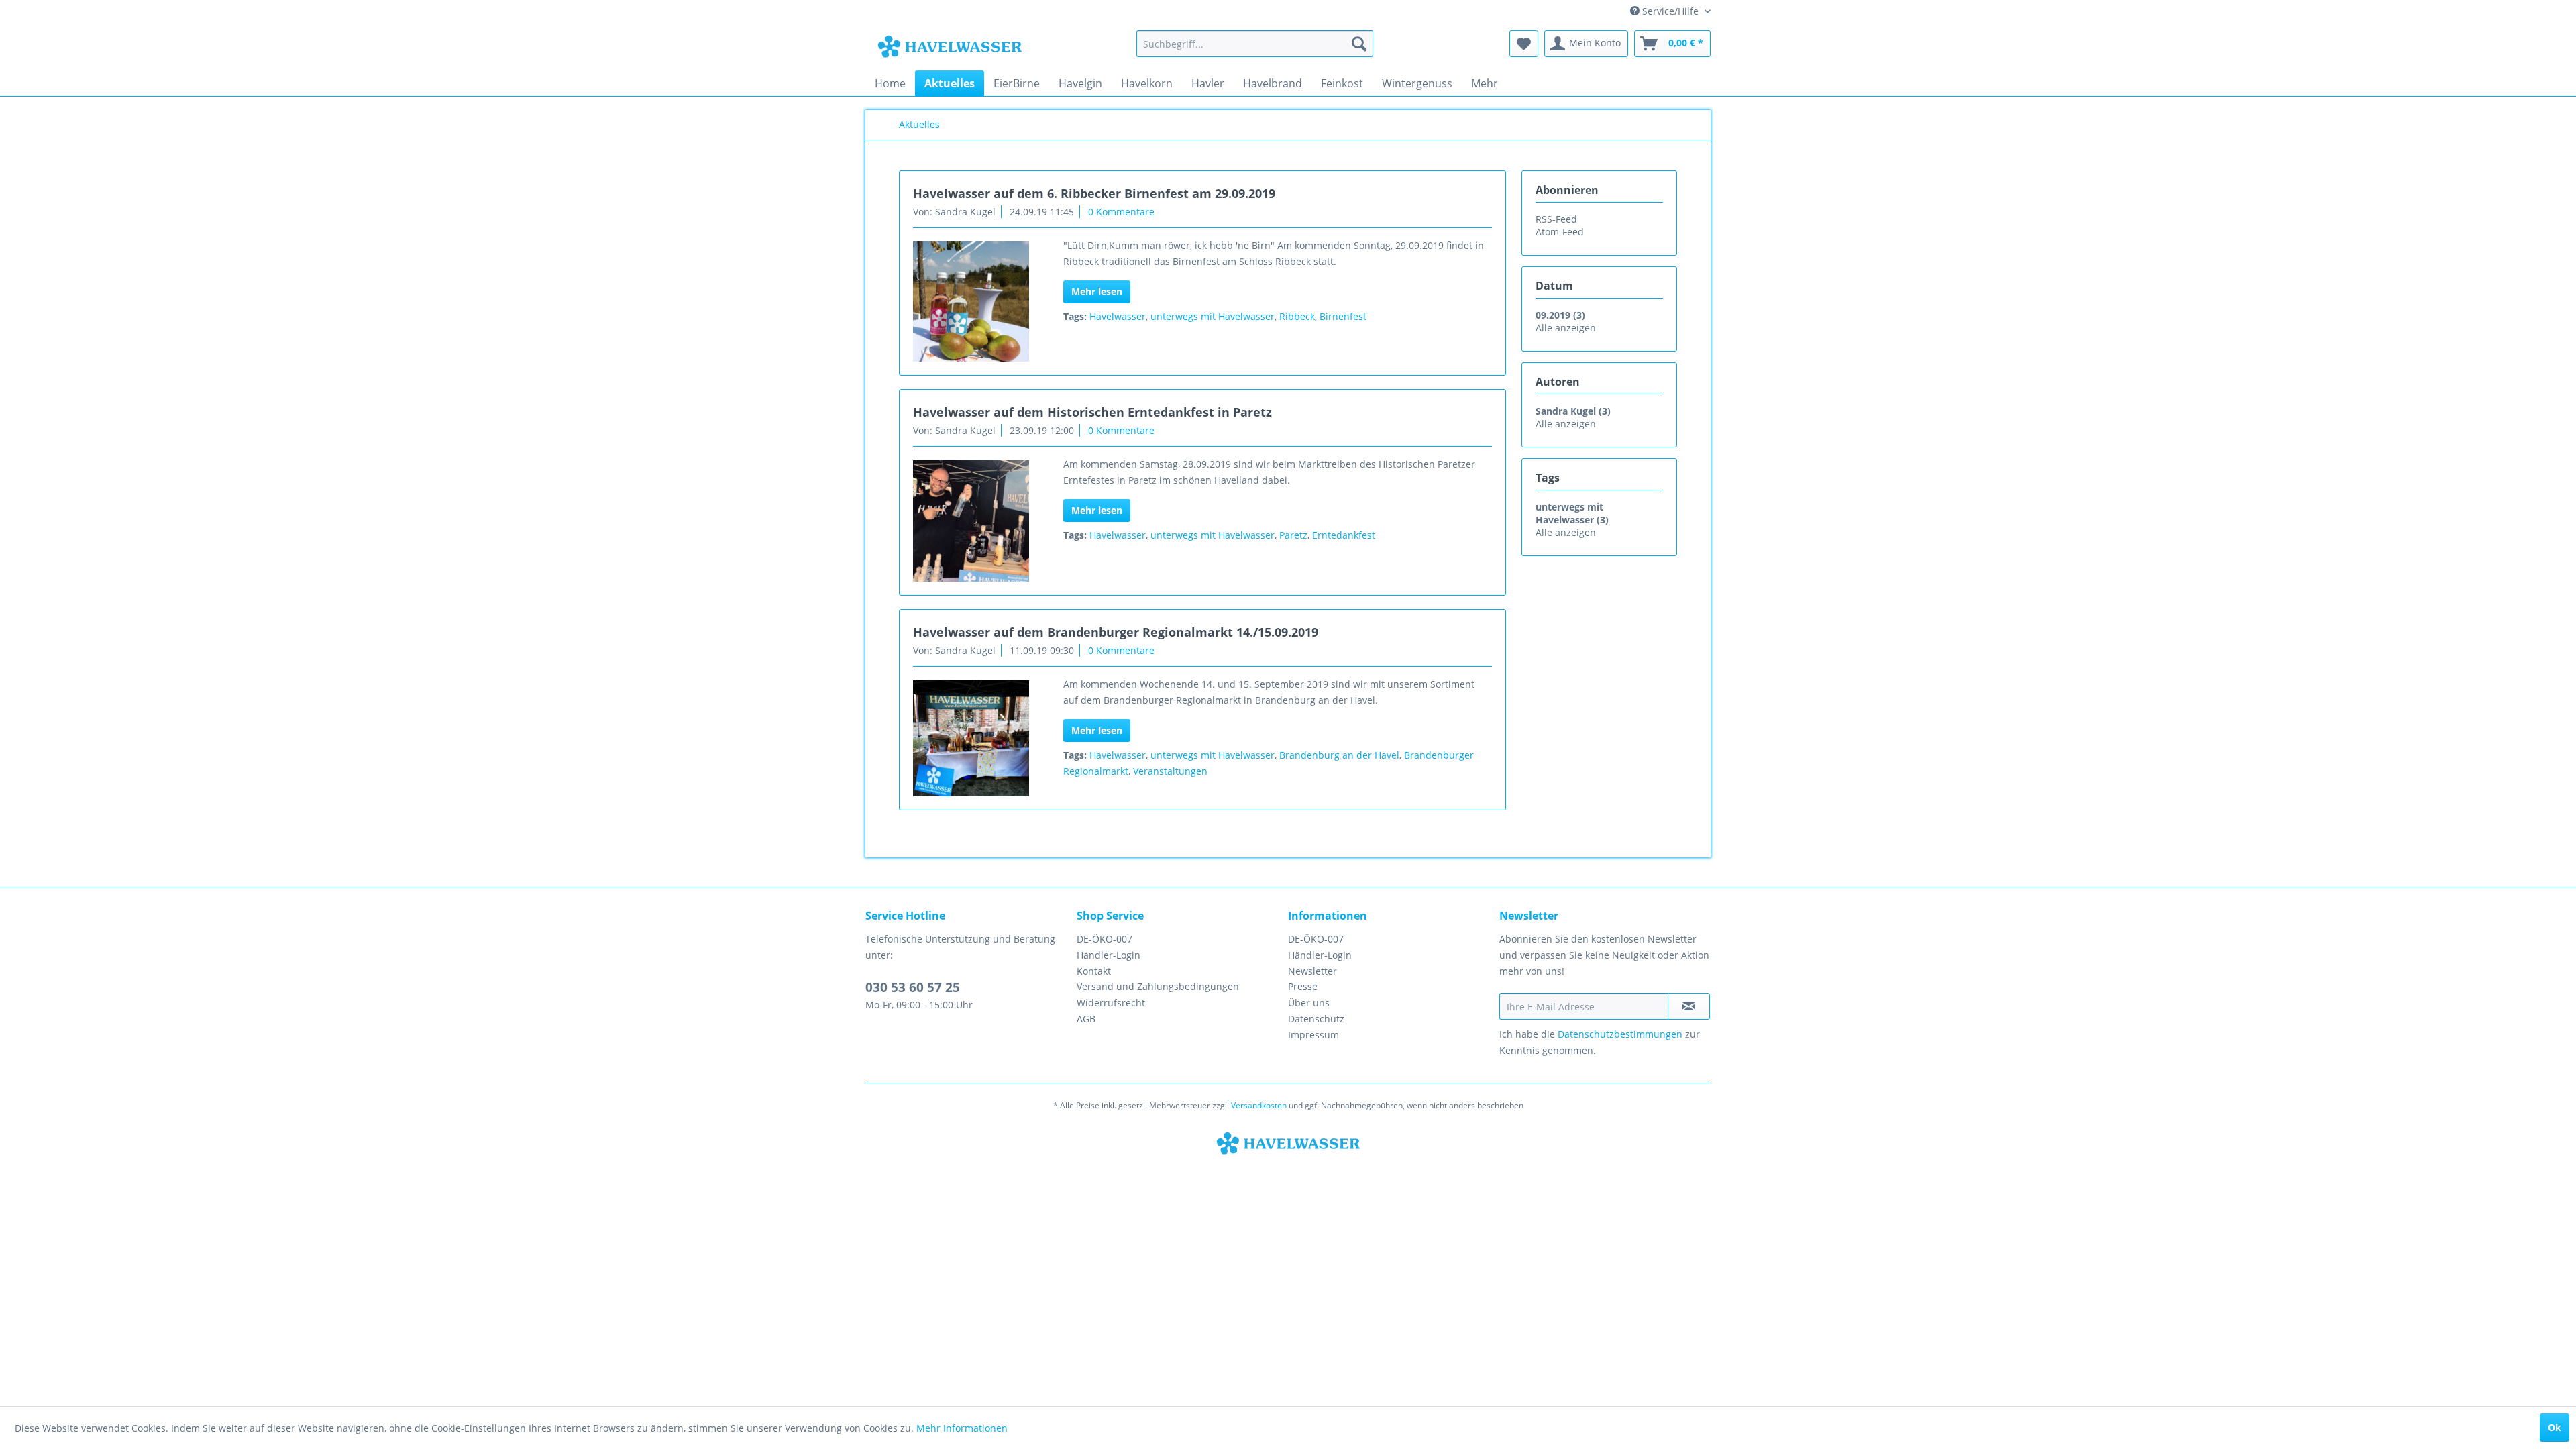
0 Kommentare (1121, 212)
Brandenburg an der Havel (1339, 755)
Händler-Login (1109, 955)
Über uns (1309, 1003)
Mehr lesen (1097, 291)
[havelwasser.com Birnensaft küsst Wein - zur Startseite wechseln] (950, 47)
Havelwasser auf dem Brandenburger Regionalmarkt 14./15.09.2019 (1116, 632)
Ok (2555, 1427)
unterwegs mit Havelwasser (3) (1572, 513)
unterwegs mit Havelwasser (1213, 316)
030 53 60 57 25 (913, 987)
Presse (1303, 986)
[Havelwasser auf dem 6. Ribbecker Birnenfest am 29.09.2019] (971, 302)
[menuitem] (1255, 44)
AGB (1086, 1019)
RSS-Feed (1556, 219)
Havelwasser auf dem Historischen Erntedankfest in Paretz (1092, 412)
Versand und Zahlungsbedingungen (1158, 986)
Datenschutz (1316, 1019)
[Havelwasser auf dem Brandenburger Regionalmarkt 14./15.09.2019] (971, 738)
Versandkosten (1259, 1105)
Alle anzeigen (1566, 328)
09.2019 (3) (1560, 315)
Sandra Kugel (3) (1573, 411)
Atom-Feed (1560, 232)
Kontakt (1094, 971)
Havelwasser (1118, 316)
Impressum (1313, 1035)
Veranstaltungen (1170, 771)
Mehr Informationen (962, 1428)
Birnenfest (1343, 316)
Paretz (1293, 535)
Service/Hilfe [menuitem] (1670, 11)
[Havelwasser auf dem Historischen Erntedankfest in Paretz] (971, 521)
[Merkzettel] (1524, 44)
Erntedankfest (1344, 535)
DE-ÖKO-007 (1105, 939)
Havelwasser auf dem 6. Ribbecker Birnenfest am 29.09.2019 (1094, 193)
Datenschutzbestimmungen (1620, 1034)
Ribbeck (1297, 316)
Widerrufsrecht (1111, 1003)
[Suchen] (1359, 44)
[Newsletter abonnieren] (1689, 1006)
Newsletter (1312, 971)
